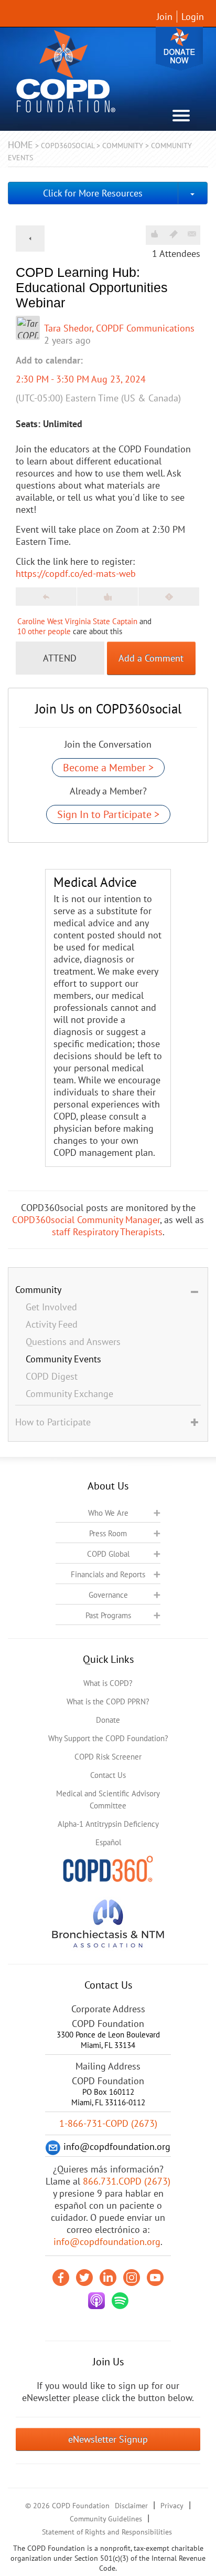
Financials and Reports (108, 1574)
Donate (179, 49)
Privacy (172, 2506)
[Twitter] (84, 2278)
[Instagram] (132, 2278)
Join (165, 17)
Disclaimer (131, 2506)
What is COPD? (108, 1683)
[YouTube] (155, 2278)
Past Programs (108, 1615)
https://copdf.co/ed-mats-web (76, 573)
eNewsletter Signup (108, 2439)
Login (193, 17)
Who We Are (108, 1513)
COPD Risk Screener (108, 1757)
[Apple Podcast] (96, 2301)
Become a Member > (108, 768)
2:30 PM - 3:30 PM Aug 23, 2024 (81, 379)
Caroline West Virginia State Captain (77, 621)
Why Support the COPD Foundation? (108, 1738)
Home (20, 145)
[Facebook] (61, 2278)
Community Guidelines (106, 2519)
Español (108, 1842)
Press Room (108, 1533)
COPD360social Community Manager (86, 1220)
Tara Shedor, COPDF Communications (119, 328)
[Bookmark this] (174, 234)
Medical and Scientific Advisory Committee (108, 1799)
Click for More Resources (93, 193)
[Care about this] (154, 234)
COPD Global (108, 1554)
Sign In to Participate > (108, 814)
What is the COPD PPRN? (108, 1701)
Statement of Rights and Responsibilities (107, 2532)
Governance (108, 1595)
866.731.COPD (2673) (127, 2181)
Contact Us (108, 1775)
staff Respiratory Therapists (107, 1232)
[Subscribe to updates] (192, 234)
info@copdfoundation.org (107, 2242)
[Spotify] (120, 2301)
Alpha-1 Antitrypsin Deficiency (108, 1824)
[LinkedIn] (108, 2278)
